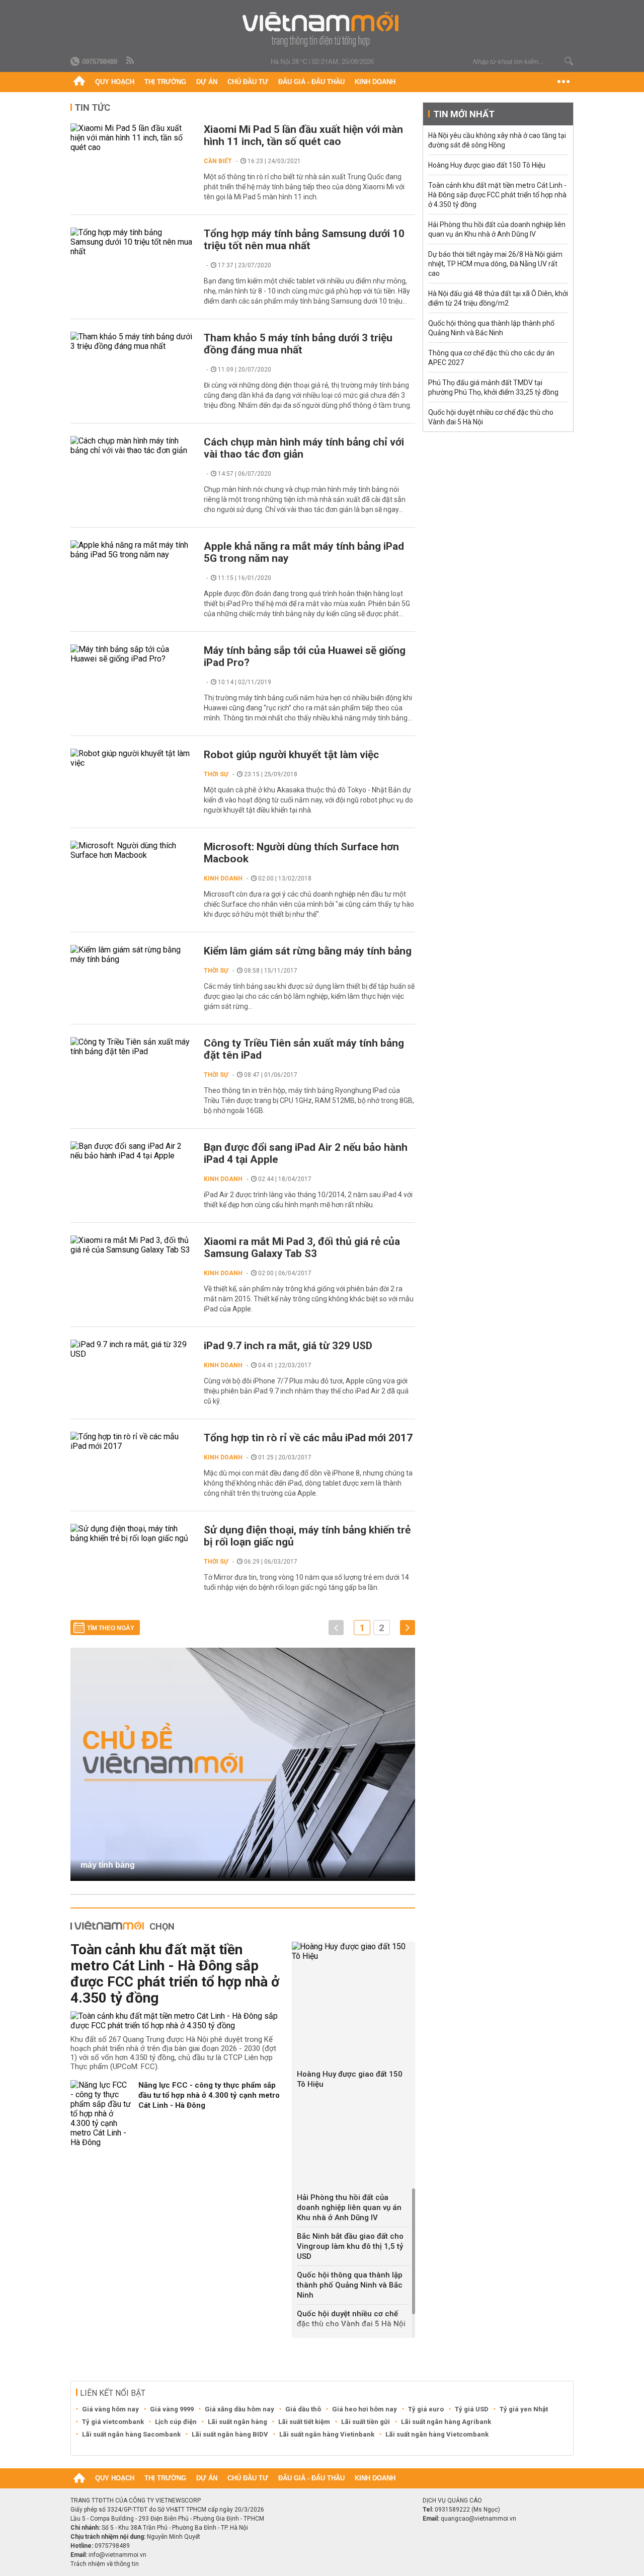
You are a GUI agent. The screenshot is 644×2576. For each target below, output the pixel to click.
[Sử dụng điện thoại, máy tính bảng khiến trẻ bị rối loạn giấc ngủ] (132, 1533)
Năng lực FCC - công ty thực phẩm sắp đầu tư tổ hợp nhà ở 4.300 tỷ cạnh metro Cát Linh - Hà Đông (209, 2095)
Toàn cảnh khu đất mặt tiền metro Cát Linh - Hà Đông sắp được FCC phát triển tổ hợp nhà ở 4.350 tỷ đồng (175, 1974)
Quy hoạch (115, 82)
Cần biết (218, 161)
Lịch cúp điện (176, 2422)
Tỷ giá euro (426, 2409)
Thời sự (216, 774)
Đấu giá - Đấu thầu (311, 82)
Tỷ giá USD (472, 2409)
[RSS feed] (131, 61)
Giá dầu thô (303, 2409)
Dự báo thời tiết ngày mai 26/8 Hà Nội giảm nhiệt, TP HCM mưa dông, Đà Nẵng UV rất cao (495, 264)
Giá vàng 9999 (172, 2409)
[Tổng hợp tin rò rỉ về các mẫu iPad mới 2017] (132, 1441)
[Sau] (408, 1628)
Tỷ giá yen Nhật (524, 2409)
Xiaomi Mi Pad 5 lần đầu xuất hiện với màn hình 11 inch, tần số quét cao (303, 135)
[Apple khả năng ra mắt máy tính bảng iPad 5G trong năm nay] (132, 550)
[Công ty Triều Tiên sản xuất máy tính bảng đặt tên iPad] (132, 1047)
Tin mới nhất (464, 114)
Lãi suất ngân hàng (237, 2422)
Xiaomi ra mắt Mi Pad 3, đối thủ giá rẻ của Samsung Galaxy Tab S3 (302, 1247)
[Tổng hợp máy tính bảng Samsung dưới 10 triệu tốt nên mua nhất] (132, 242)
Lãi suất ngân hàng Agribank (446, 2422)
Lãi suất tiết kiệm (304, 2422)
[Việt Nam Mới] (322, 29)
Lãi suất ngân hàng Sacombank (131, 2434)
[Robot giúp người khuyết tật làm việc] (132, 758)
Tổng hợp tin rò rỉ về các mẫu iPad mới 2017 (308, 1438)
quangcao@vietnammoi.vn (478, 2519)
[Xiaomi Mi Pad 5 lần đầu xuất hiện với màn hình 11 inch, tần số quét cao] (132, 138)
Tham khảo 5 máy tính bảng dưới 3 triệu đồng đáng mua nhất (298, 344)
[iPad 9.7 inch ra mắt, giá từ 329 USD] (132, 1349)
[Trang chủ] (79, 82)
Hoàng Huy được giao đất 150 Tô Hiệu (350, 2079)
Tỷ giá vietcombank (113, 2422)
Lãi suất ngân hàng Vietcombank (437, 2434)
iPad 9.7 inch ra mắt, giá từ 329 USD (288, 1346)
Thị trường (165, 82)
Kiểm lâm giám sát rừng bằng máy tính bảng (308, 951)
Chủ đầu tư (248, 82)
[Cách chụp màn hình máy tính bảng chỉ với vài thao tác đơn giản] (132, 446)
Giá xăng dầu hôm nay (239, 2409)
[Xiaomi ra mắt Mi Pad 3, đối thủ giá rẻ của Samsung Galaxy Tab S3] (132, 1245)
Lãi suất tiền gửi (366, 2422)
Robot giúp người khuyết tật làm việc (291, 755)
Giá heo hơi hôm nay (365, 2409)
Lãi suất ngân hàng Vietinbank (327, 2434)
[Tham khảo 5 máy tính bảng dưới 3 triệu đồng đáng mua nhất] (132, 341)
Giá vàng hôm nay (110, 2409)
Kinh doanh (375, 82)
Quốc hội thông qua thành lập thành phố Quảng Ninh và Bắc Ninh (350, 2285)
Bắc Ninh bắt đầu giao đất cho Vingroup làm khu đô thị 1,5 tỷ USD (350, 2246)
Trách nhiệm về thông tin (105, 2564)
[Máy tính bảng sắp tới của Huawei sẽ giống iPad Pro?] (132, 654)
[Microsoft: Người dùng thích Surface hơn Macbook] (132, 850)
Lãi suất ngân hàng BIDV (230, 2434)
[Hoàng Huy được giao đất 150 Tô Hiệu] (353, 1951)
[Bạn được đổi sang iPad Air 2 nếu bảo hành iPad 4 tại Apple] (132, 1151)
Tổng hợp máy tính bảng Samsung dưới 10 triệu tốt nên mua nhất (304, 240)
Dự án (207, 82)
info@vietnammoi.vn (117, 2555)
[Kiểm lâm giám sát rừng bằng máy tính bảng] (132, 954)
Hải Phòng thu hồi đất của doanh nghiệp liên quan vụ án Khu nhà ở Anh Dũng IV (349, 2207)
